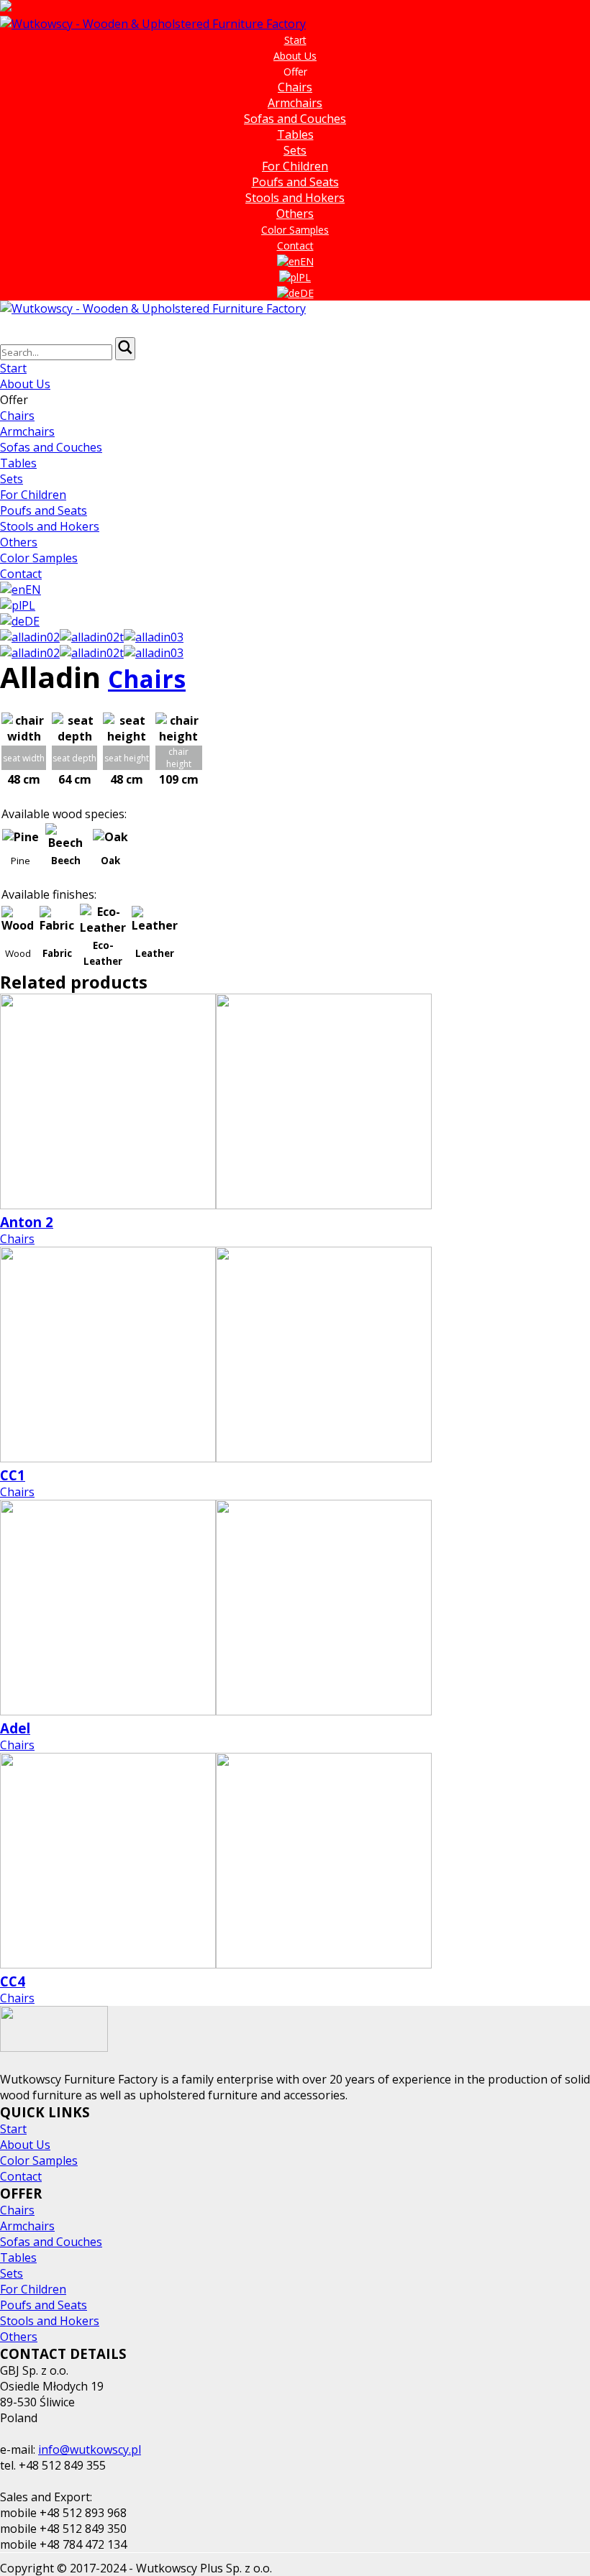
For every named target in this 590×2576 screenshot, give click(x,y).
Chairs (295, 87)
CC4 (13, 1981)
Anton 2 (27, 1222)
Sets (295, 150)
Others (295, 214)
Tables (295, 134)
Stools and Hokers (295, 198)
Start (295, 40)
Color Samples (295, 230)
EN (307, 261)
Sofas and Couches (295, 119)
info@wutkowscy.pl (90, 2449)
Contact (295, 246)
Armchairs (295, 103)
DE (307, 293)
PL (305, 277)
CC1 (13, 1475)
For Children (295, 166)
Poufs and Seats (295, 182)
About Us (295, 56)
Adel (15, 1728)
